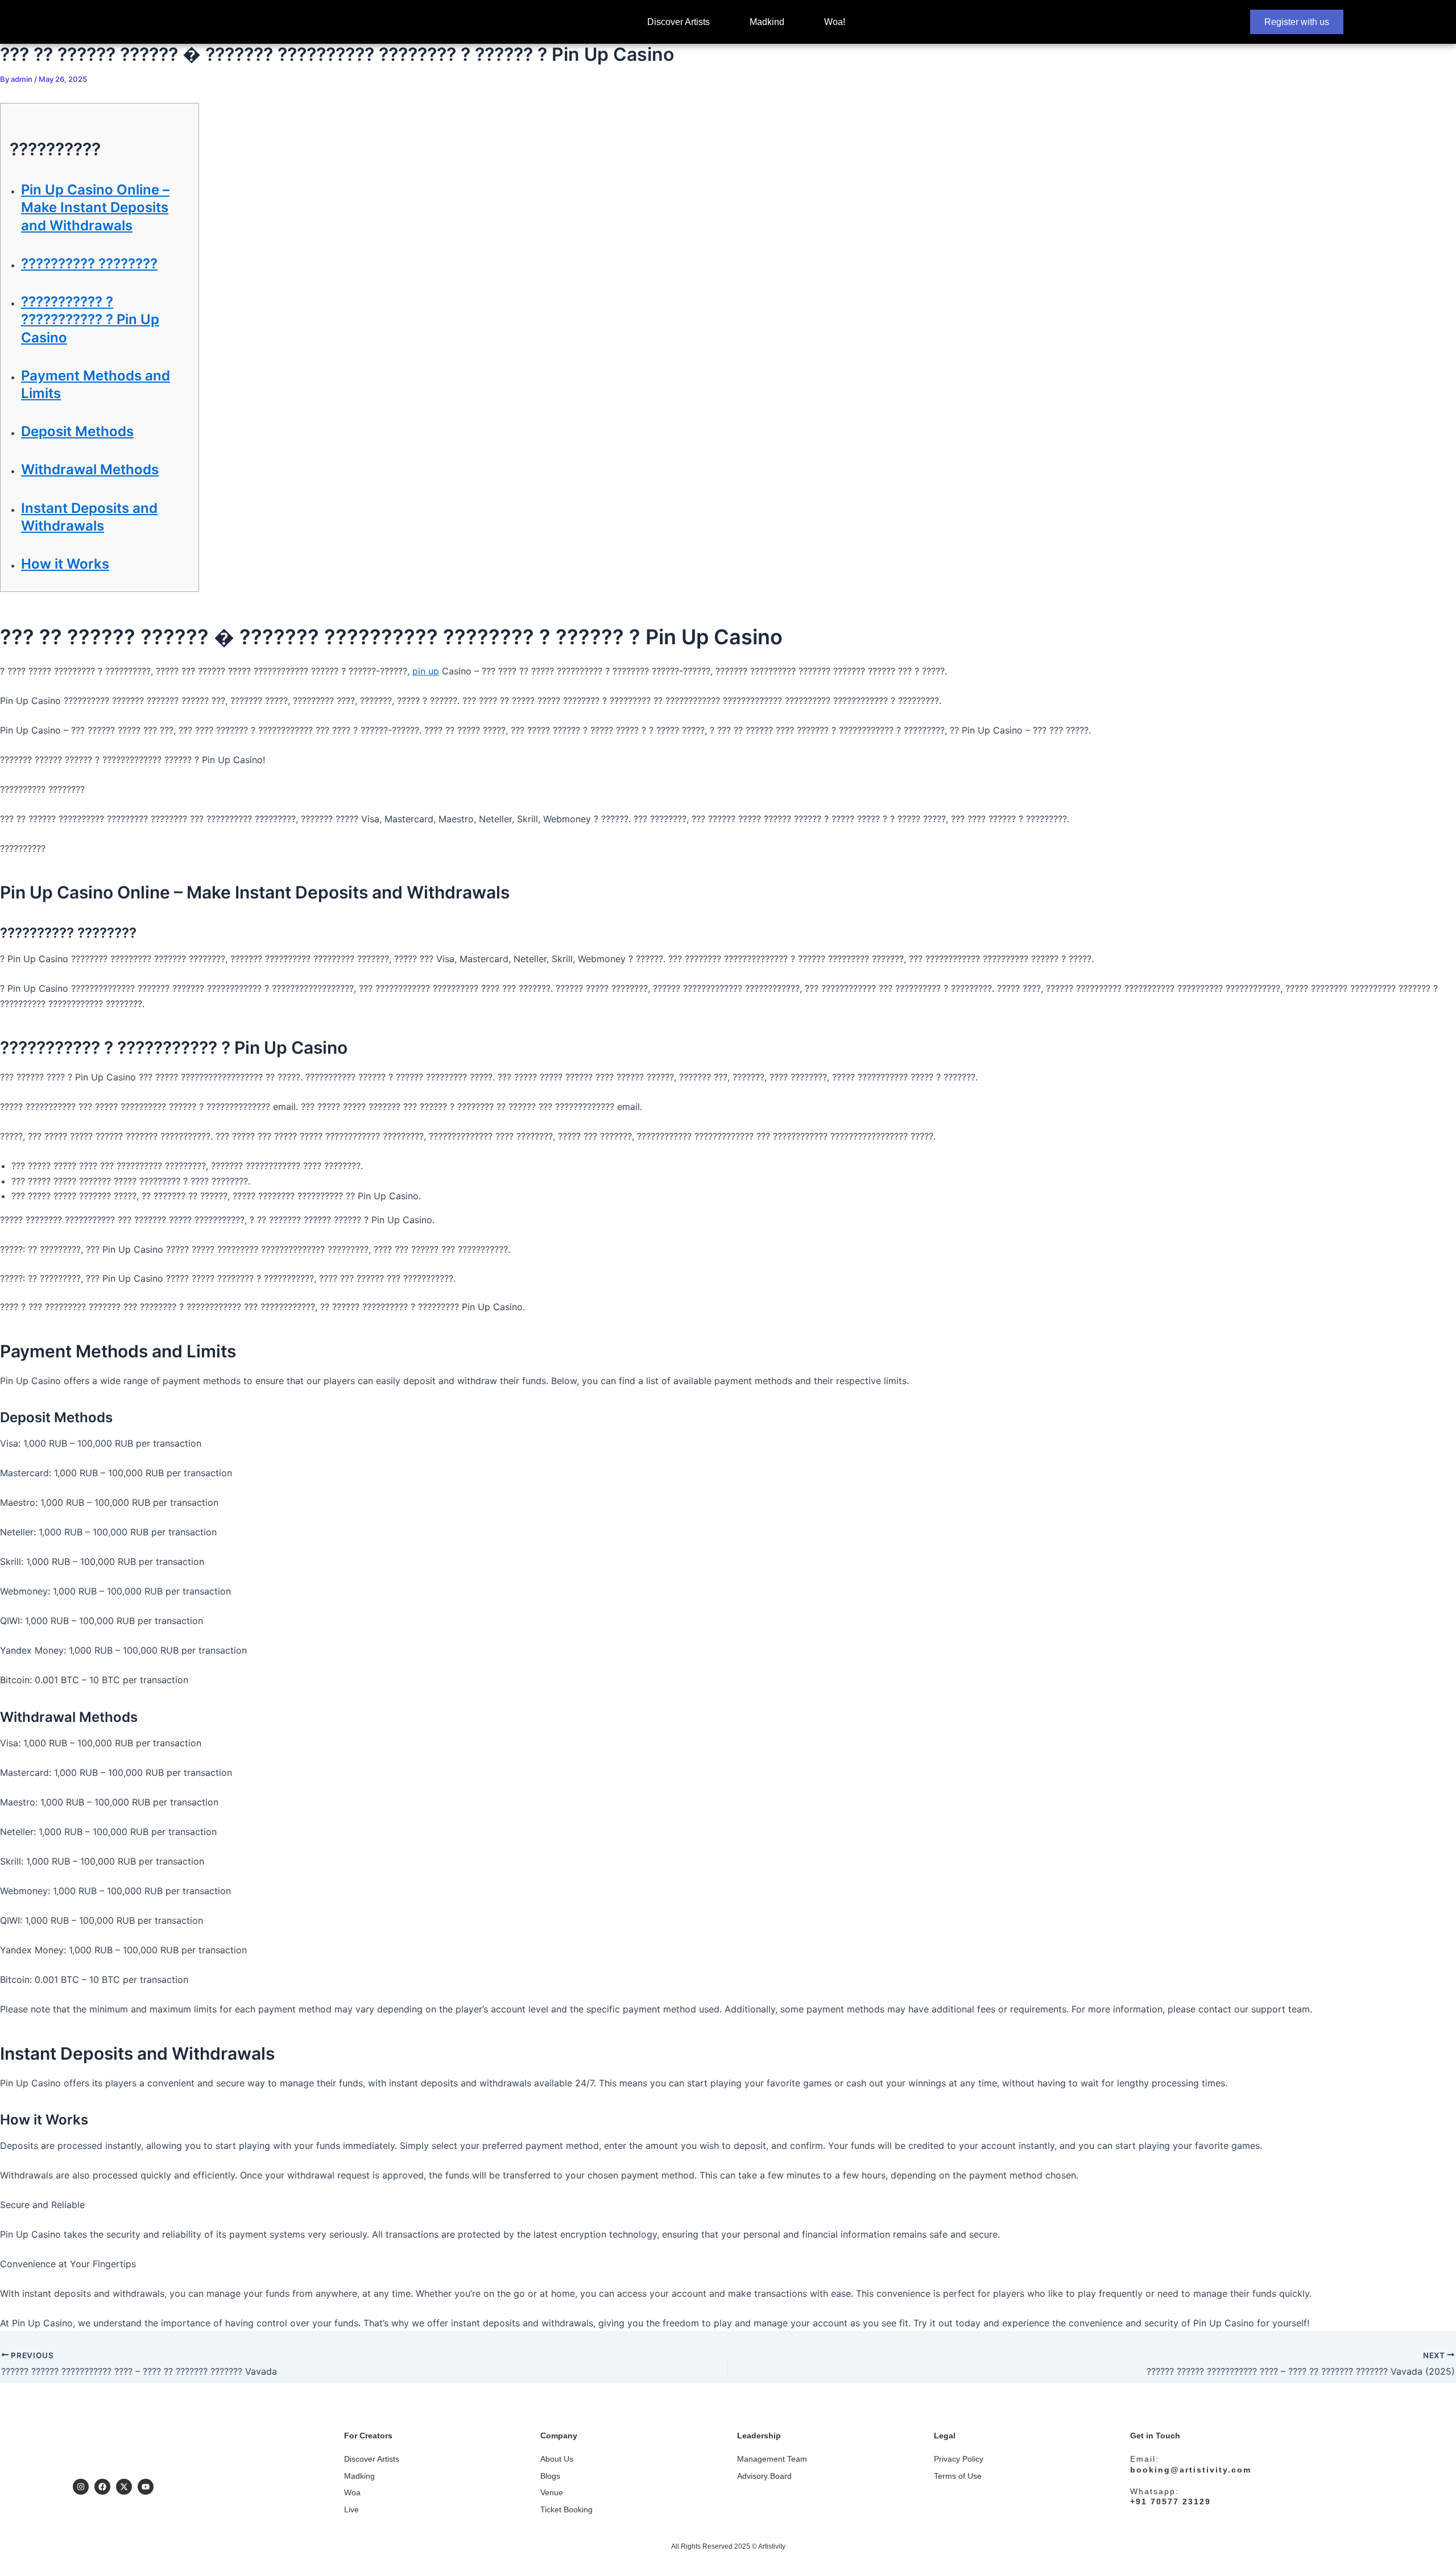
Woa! (835, 22)
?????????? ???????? (89, 264)
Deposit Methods (77, 431)
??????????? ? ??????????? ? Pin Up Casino (90, 319)
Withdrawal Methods (90, 469)
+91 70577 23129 (1170, 2502)
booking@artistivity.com (1191, 2470)
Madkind (767, 22)
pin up (426, 671)
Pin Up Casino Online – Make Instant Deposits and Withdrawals (95, 207)
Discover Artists (679, 22)
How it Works (65, 564)
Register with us (1297, 22)
